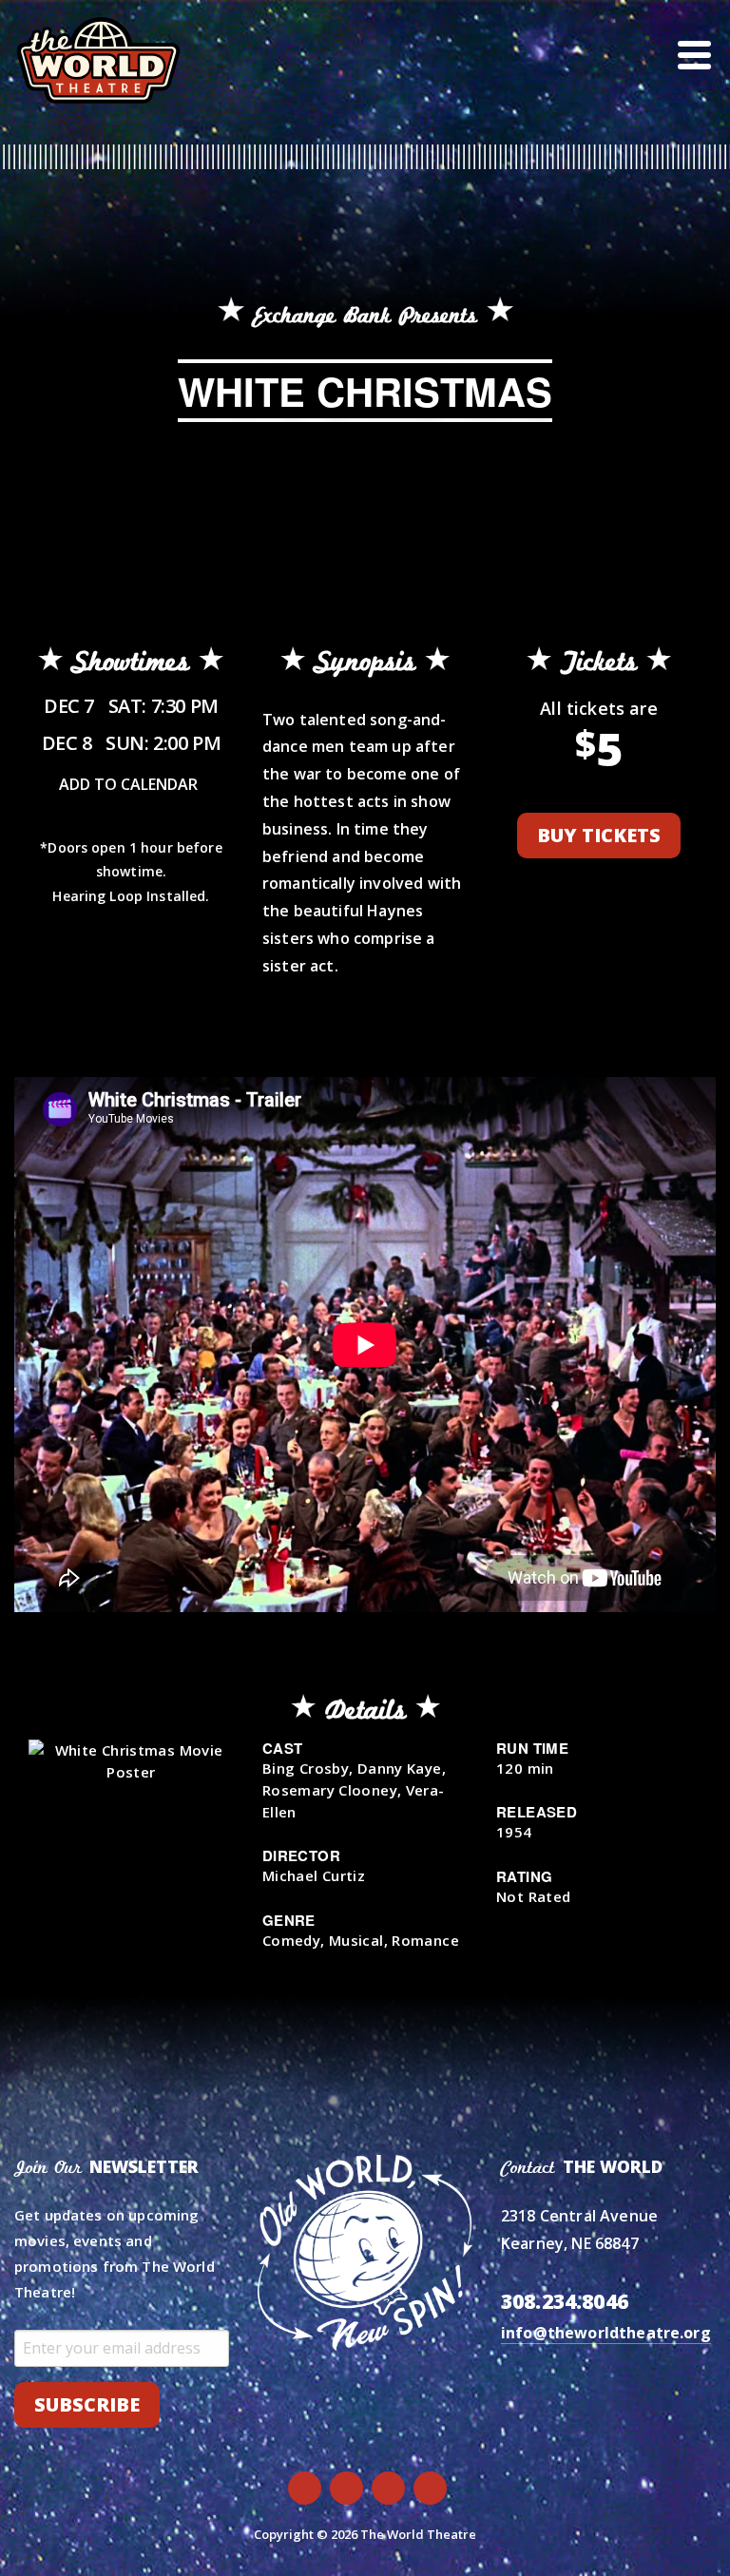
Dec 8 (132, 743)
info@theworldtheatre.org (606, 2333)
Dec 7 (131, 706)
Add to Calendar (128, 784)
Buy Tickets (599, 835)
